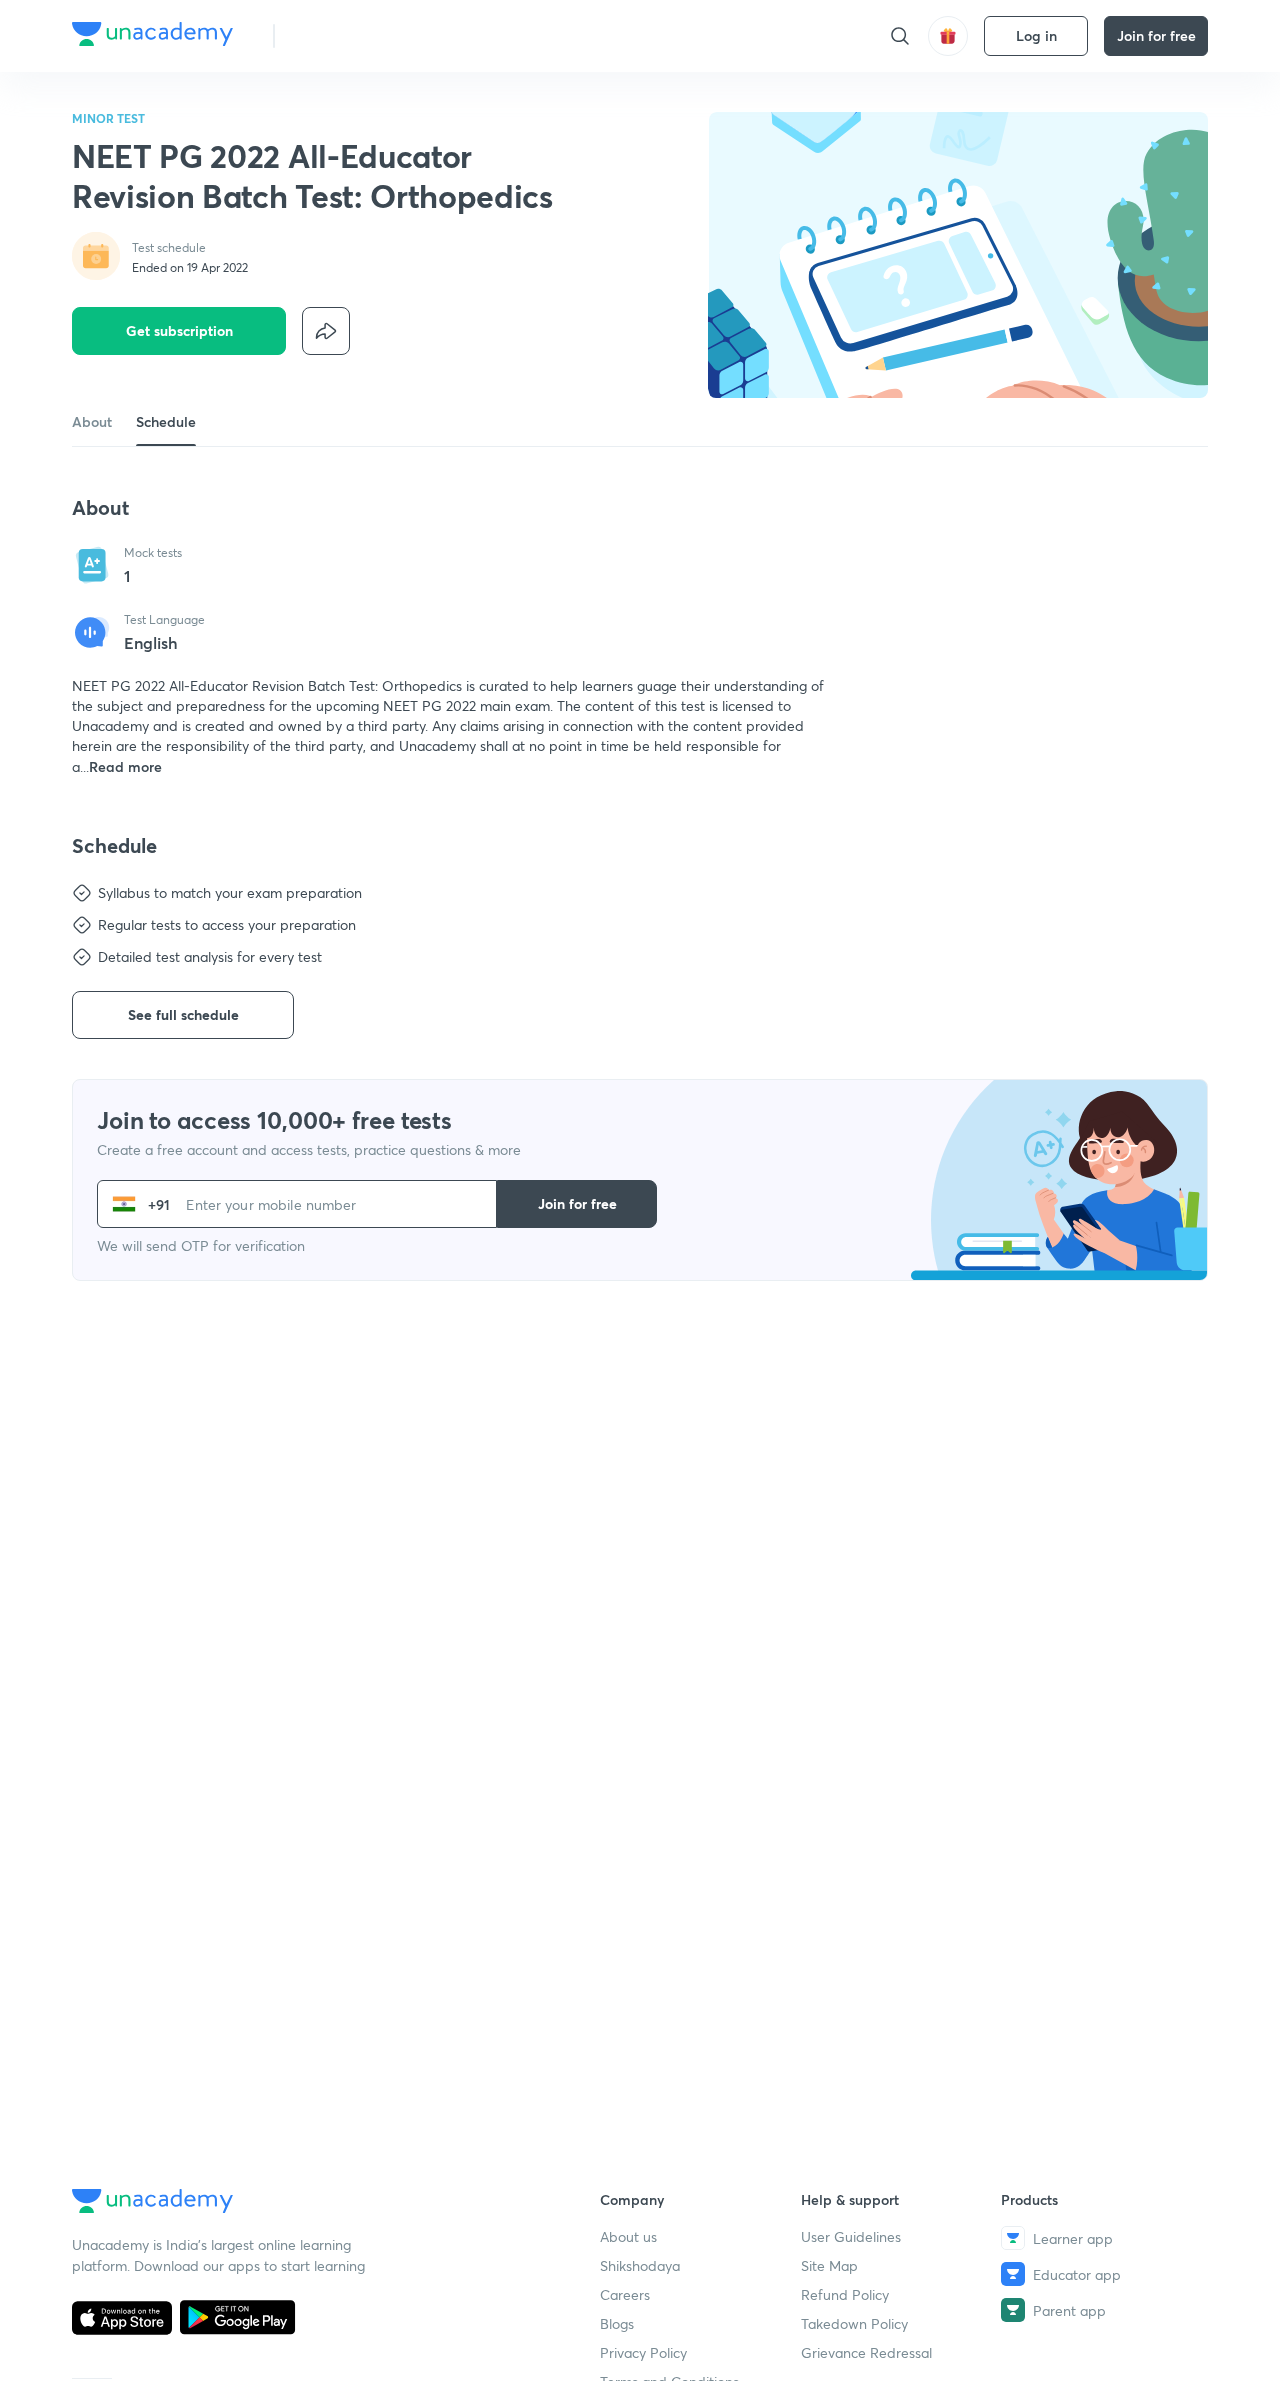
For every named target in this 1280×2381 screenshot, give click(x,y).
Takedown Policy (854, 2323)
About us (628, 2236)
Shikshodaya (640, 2265)
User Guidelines (851, 2236)
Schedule (166, 421)
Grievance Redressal (866, 2352)
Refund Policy (845, 2294)
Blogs (617, 2323)
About (92, 421)
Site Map (829, 2265)
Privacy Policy (643, 2352)
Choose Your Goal (378, 35)
